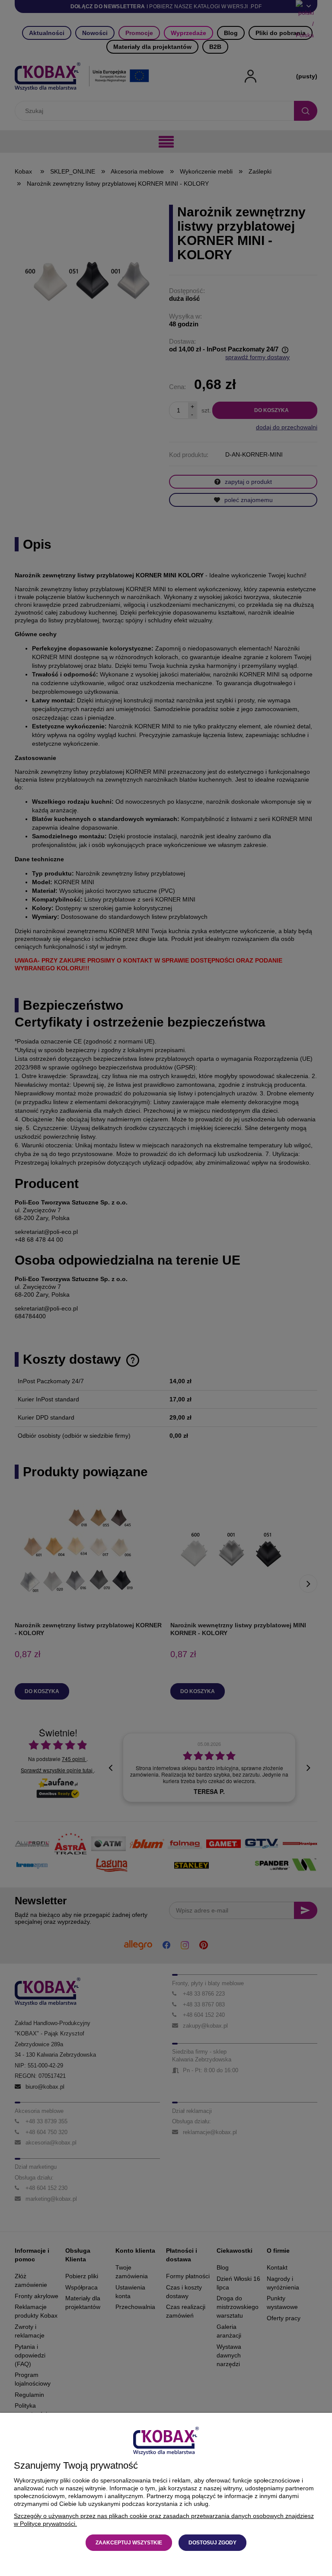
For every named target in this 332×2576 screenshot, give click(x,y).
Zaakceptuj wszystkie (129, 2543)
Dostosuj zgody (212, 2543)
